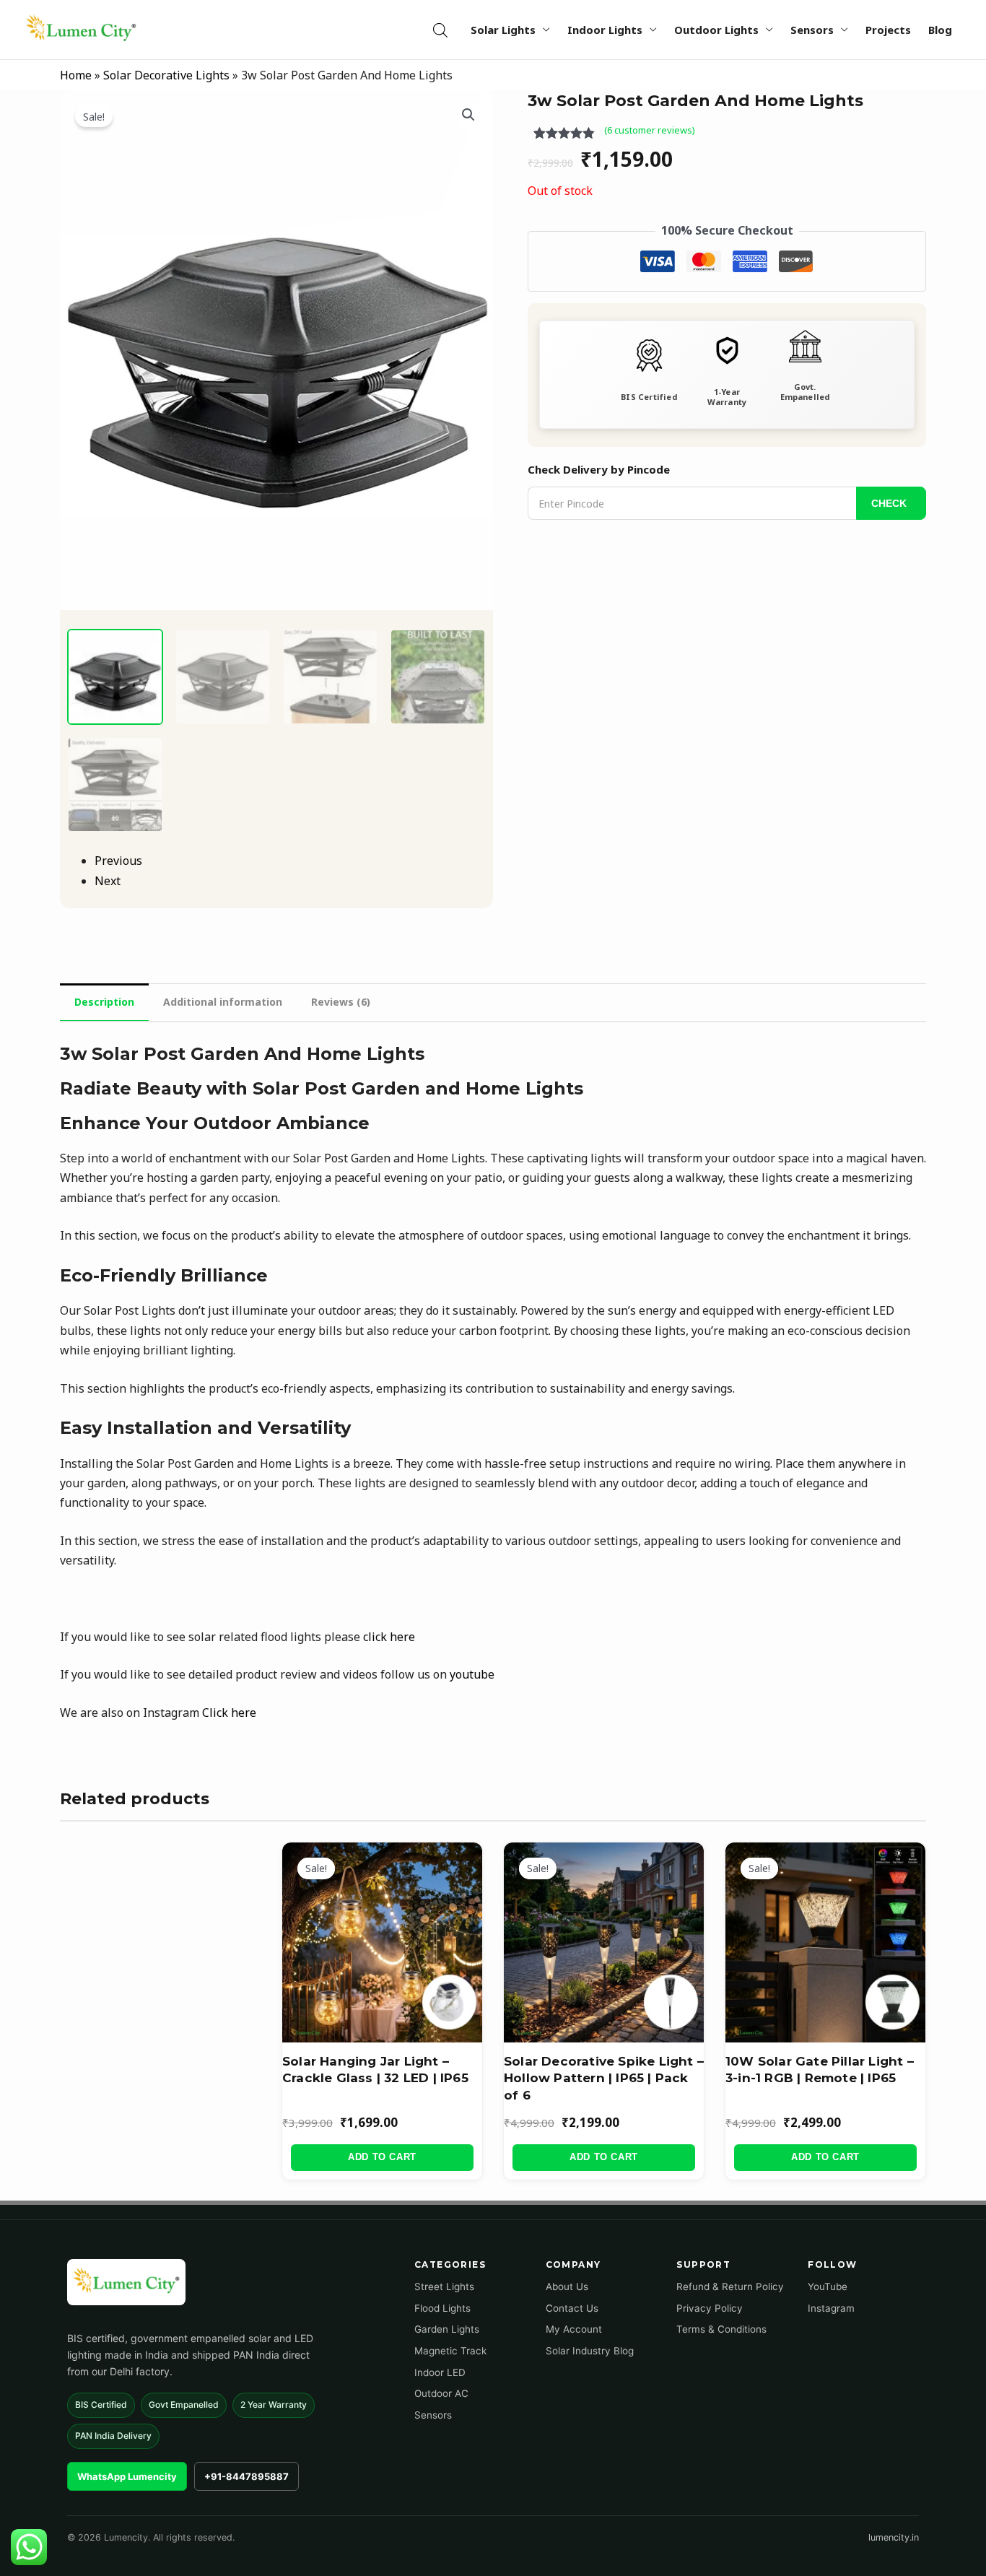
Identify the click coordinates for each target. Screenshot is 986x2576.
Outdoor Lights (716, 30)
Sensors (812, 30)
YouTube (828, 2286)
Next (108, 881)
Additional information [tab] (223, 1002)
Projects (888, 30)
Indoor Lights (605, 30)
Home (76, 75)
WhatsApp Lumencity (127, 2476)
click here (389, 1637)
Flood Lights (442, 2308)
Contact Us (572, 2308)
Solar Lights (503, 30)
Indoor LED (440, 2372)
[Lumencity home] (126, 2282)
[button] (468, 115)
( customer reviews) (650, 130)
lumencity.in (894, 2537)
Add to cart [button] (382, 2157)
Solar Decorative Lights (166, 75)
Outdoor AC (441, 2393)
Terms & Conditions (721, 2329)
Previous (118, 861)
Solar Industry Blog (590, 2351)
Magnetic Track (450, 2351)
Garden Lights (447, 2329)
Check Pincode (891, 503)
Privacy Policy (710, 2308)
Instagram (831, 2308)
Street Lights (444, 2286)
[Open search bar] (440, 30)
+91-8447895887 (247, 2476)
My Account (574, 2329)
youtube (472, 1674)
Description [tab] (104, 1002)
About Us (567, 2286)
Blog (940, 30)
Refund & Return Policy (730, 2286)
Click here (229, 1713)
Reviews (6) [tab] (341, 1002)
